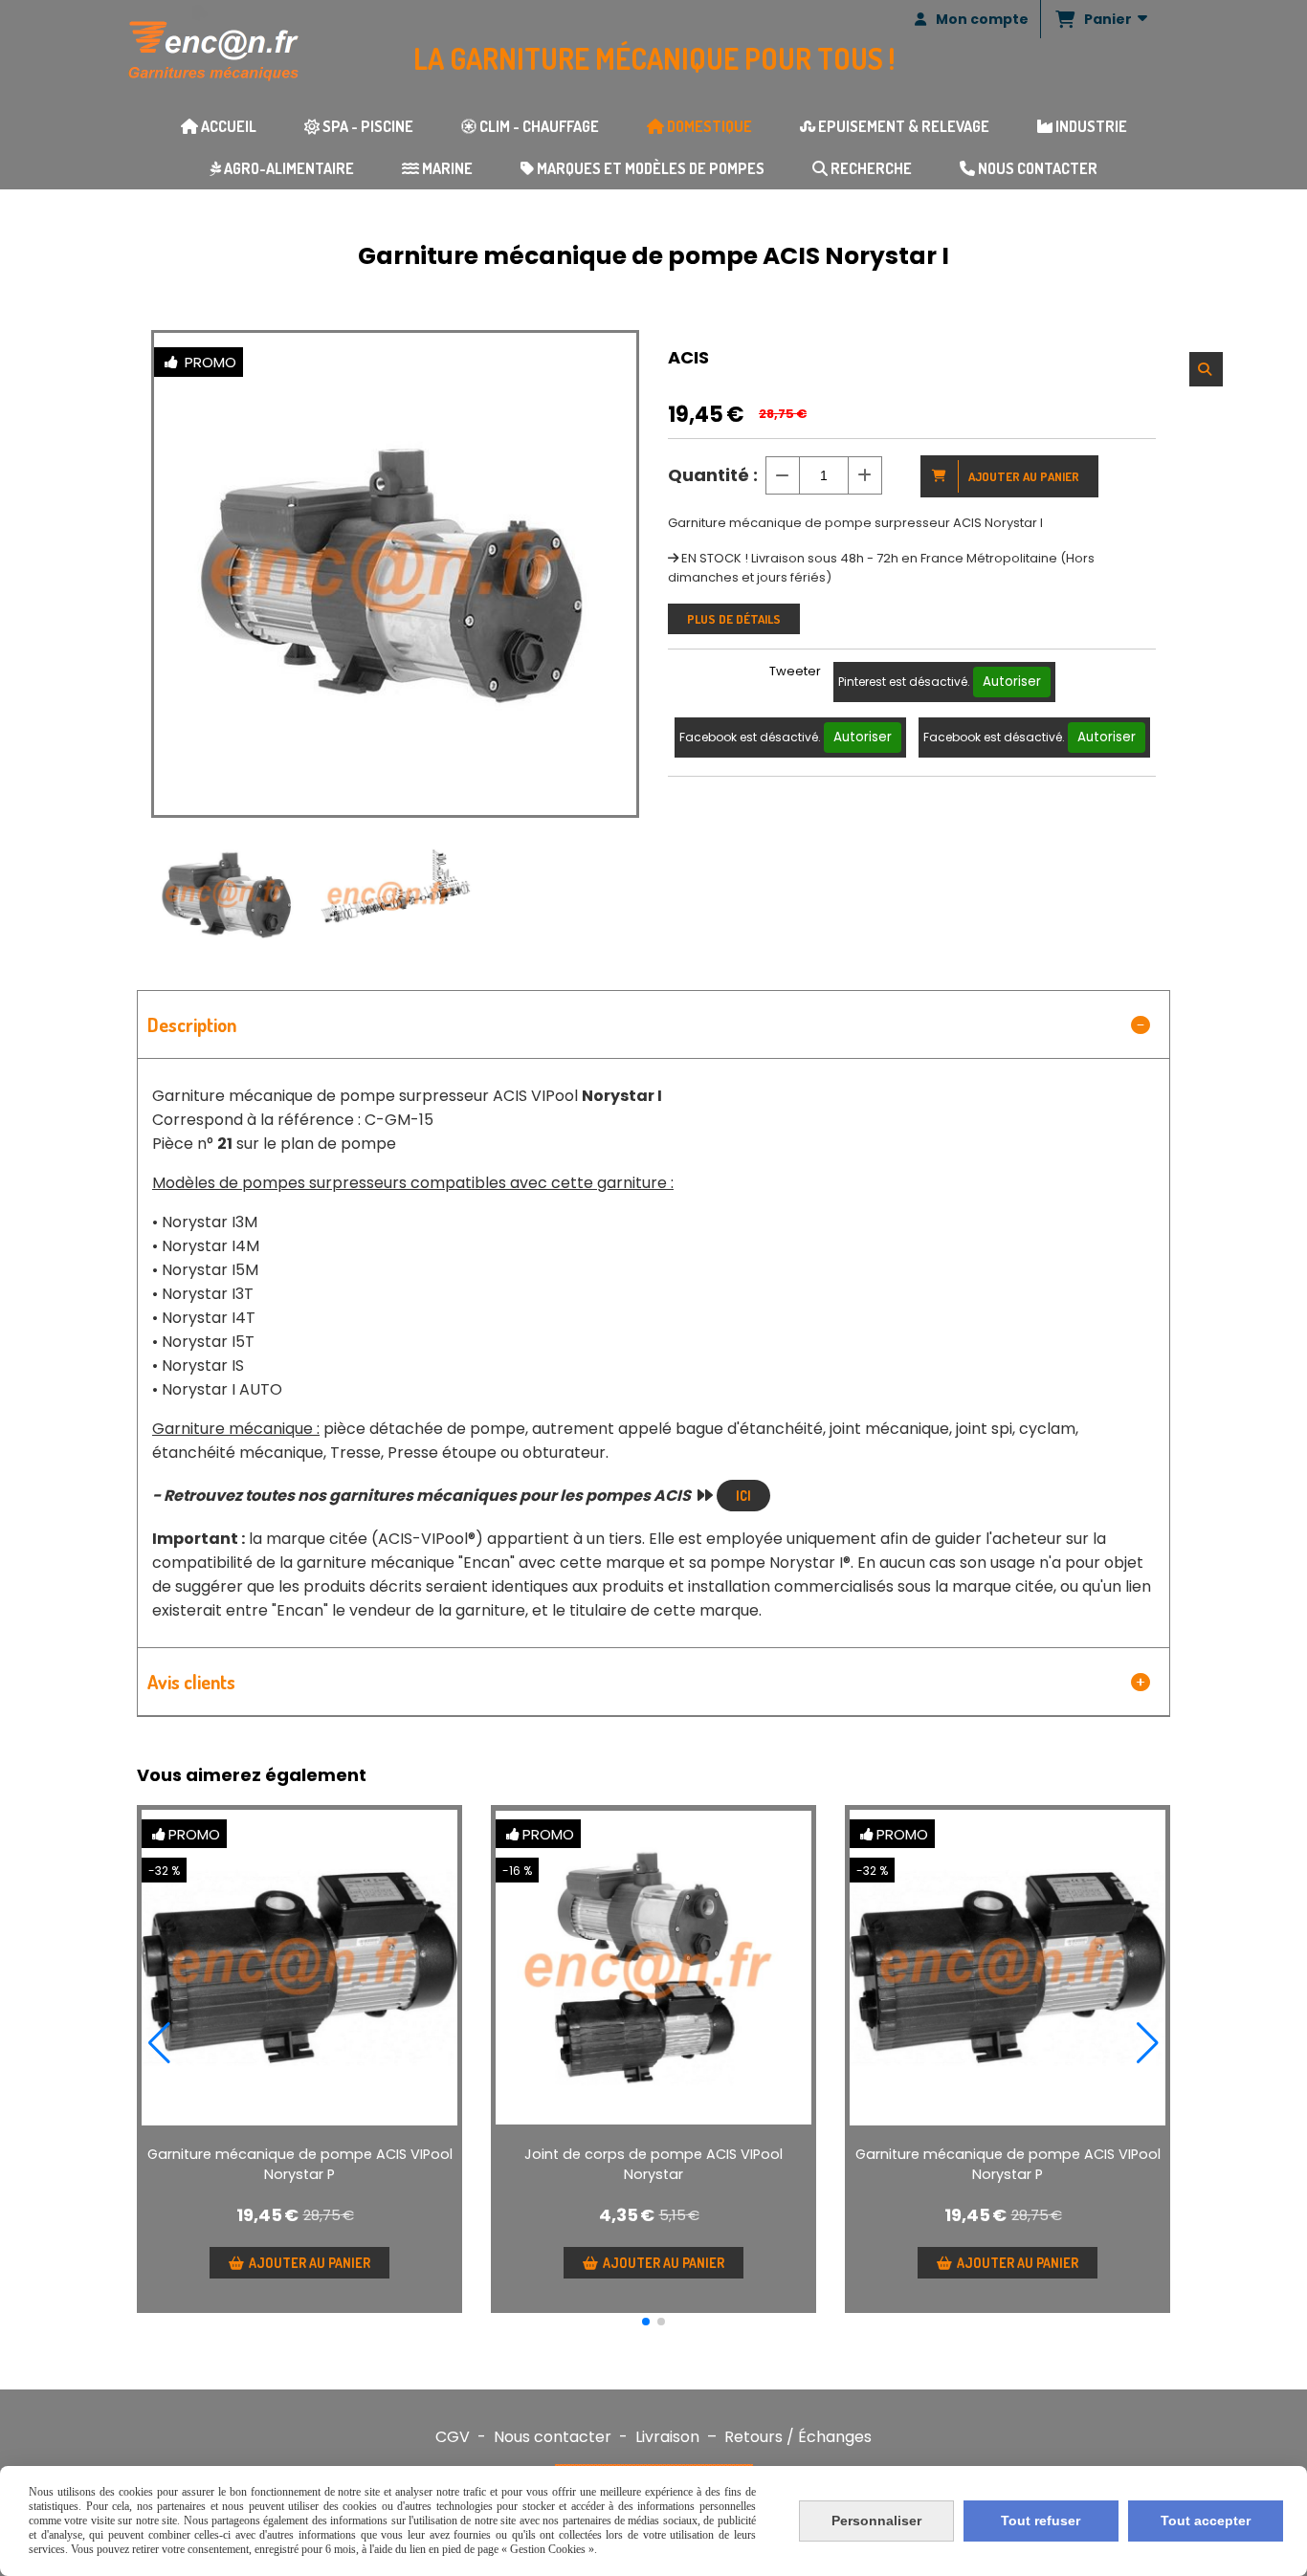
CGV (453, 2437)
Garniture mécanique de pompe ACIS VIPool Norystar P (300, 2164)
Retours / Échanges (798, 2437)
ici (743, 1496)
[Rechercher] (1206, 369)
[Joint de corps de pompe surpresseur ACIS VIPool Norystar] (653, 1968)
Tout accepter (1206, 2521)
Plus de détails (734, 619)
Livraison (667, 2437)
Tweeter (795, 671)
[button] (646, 2322)
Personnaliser (876, 2521)
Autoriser (1012, 682)
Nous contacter (553, 2437)
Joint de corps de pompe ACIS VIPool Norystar (653, 2164)
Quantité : (713, 475)
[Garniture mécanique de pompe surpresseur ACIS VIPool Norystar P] (299, 1968)
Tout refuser (1041, 2521)
